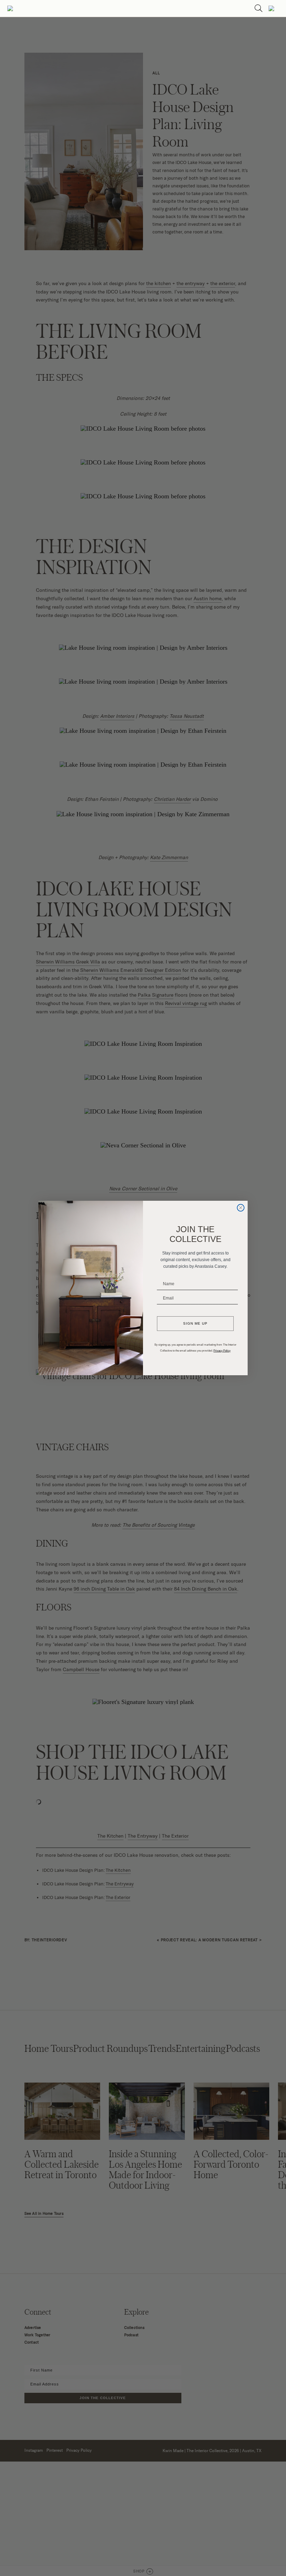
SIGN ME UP (195, 1323)
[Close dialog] (241, 1208)
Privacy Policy (222, 1351)
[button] (10, 8)
